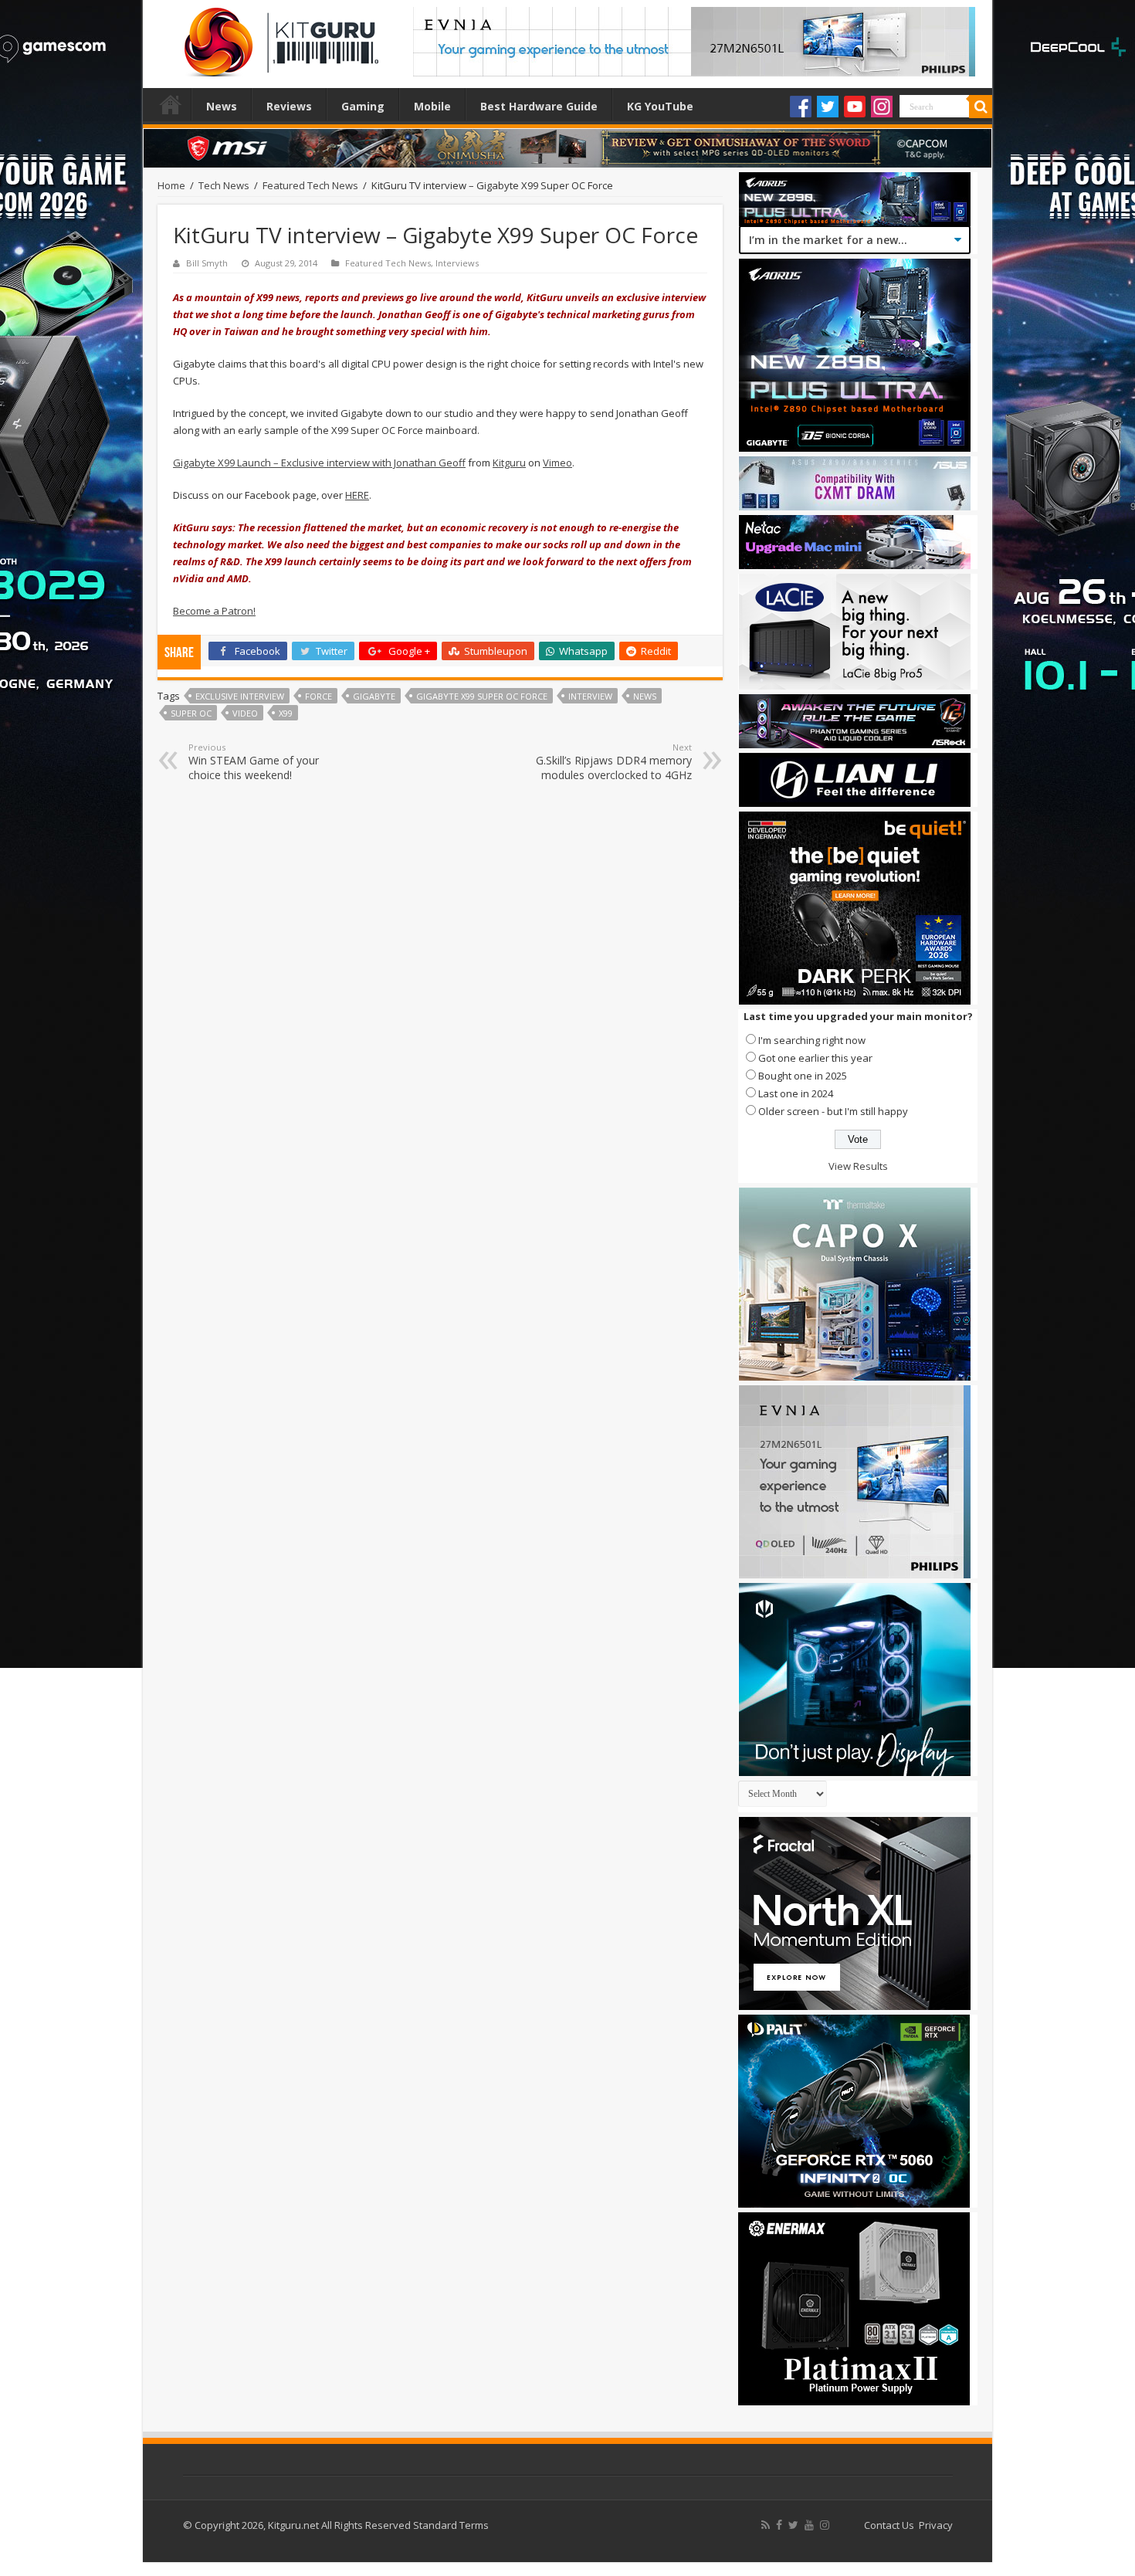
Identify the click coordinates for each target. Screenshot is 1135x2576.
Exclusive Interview (240, 696)
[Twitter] (828, 107)
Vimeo (557, 463)
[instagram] (825, 2525)
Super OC (191, 713)
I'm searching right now (812, 1040)
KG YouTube (660, 106)
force (318, 696)
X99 (286, 713)
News (222, 106)
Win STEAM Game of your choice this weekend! (254, 762)
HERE (357, 495)
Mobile (432, 106)
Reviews (289, 106)
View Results (858, 1166)
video (245, 713)
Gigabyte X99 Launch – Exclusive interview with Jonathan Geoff (319, 463)
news (645, 696)
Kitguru (509, 463)
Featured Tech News (310, 185)
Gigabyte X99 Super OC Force (482, 696)
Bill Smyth (207, 263)
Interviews (457, 263)
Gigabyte (374, 696)
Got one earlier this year (815, 1058)
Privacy (936, 2525)
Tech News (224, 185)
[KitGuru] (278, 37)
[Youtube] (855, 107)
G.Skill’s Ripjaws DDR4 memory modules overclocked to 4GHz (614, 762)
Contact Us (889, 2525)
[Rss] (766, 2525)
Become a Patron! (214, 611)
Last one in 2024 (796, 1093)
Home (171, 104)
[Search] (981, 107)
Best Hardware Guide (539, 106)
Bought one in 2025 (803, 1076)
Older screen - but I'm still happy (833, 1111)
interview (590, 696)
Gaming (363, 106)
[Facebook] (801, 107)
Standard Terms (451, 2525)
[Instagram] (882, 107)
